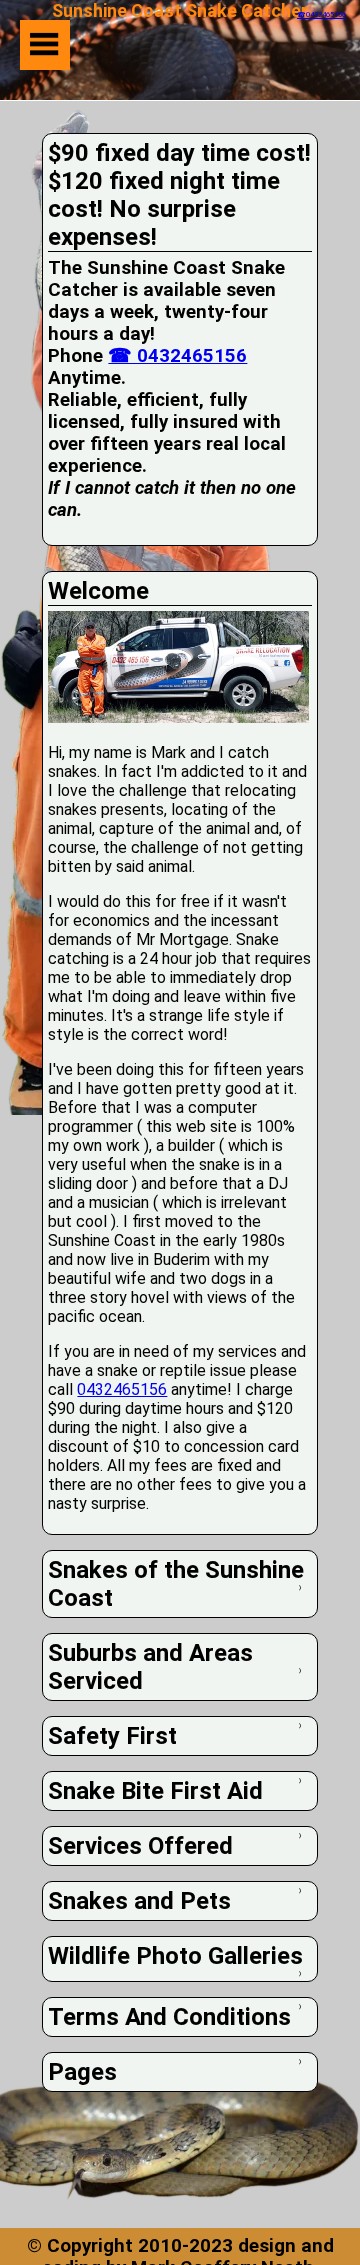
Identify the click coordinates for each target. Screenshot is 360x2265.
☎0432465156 (321, 14)
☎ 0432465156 (177, 356)
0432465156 (122, 1389)
